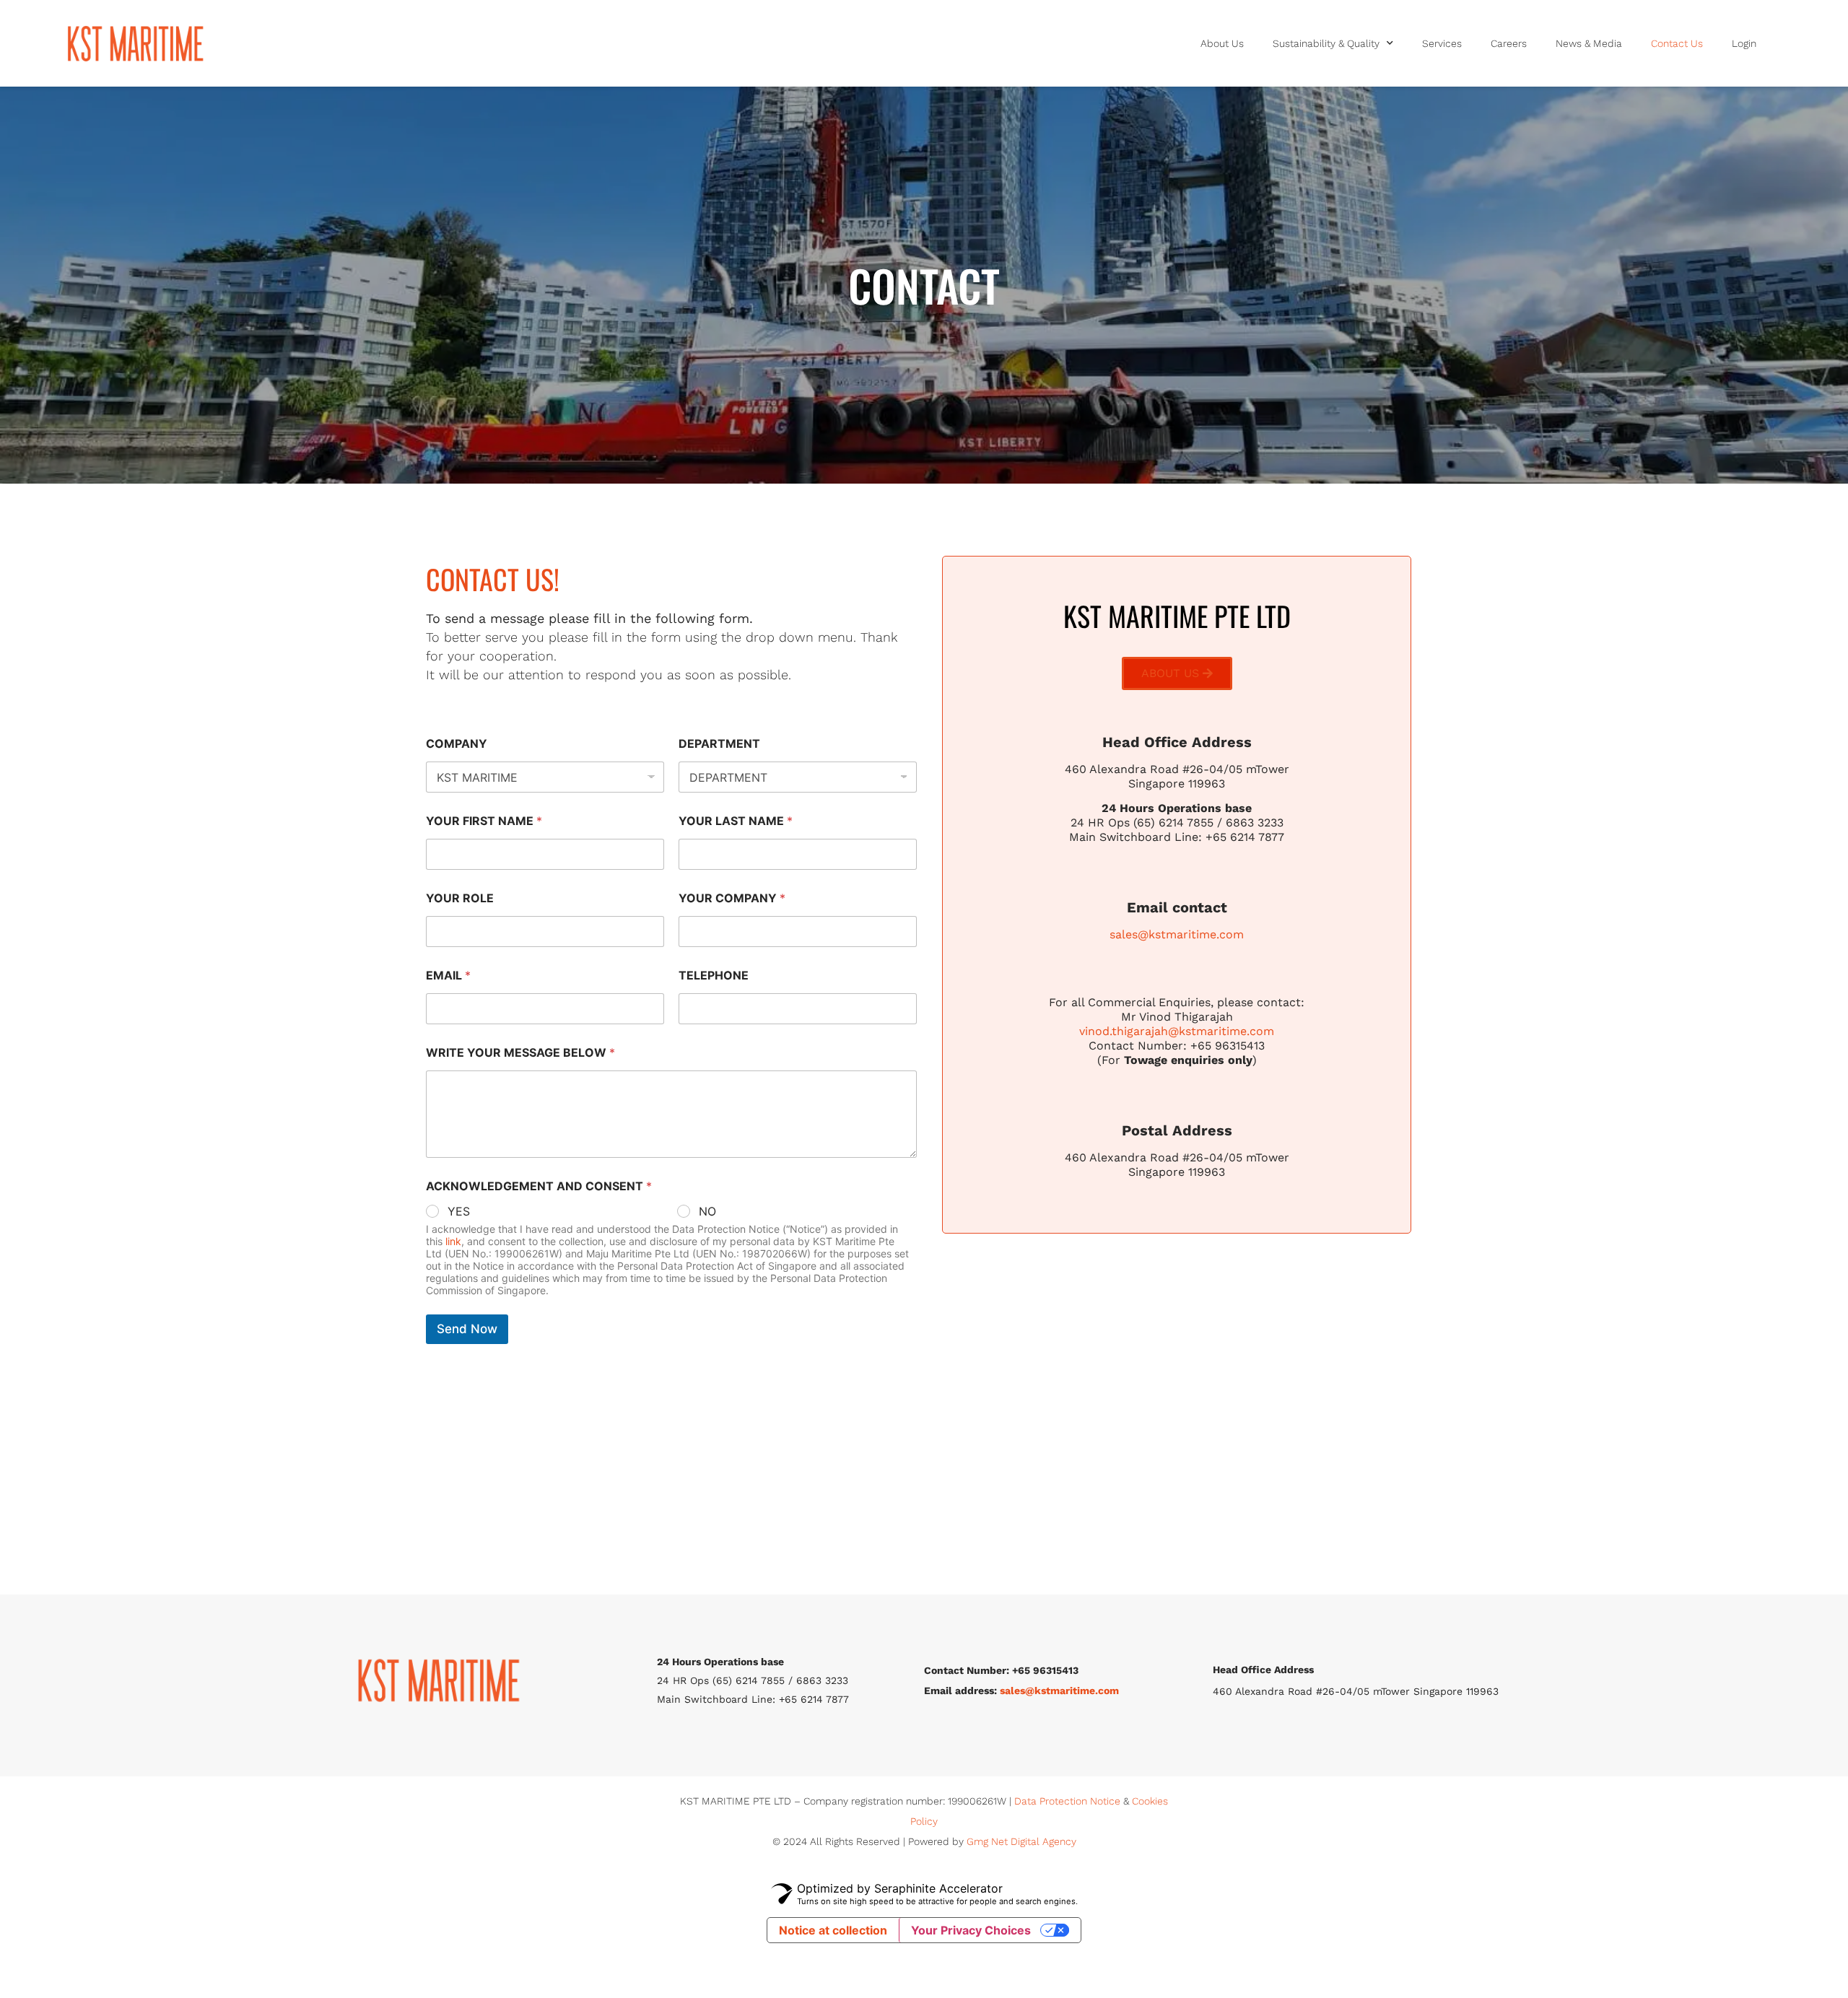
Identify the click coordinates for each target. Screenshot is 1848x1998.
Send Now (467, 1329)
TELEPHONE (714, 976)
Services (1442, 43)
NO (707, 1211)
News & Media (1589, 43)
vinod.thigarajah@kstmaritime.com (1177, 1031)
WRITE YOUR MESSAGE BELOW (520, 1053)
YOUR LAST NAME (736, 821)
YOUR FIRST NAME (484, 821)
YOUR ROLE (460, 898)
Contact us (1677, 43)
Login (1744, 43)
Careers (1509, 43)
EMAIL (448, 976)
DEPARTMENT (719, 744)
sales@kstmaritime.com (1177, 934)
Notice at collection (833, 1930)
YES (459, 1211)
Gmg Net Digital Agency (1021, 1841)
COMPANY (457, 744)
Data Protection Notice (1067, 1801)
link (453, 1241)
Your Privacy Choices (971, 1930)
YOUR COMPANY (732, 898)
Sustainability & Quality (1326, 43)
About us (1222, 43)
